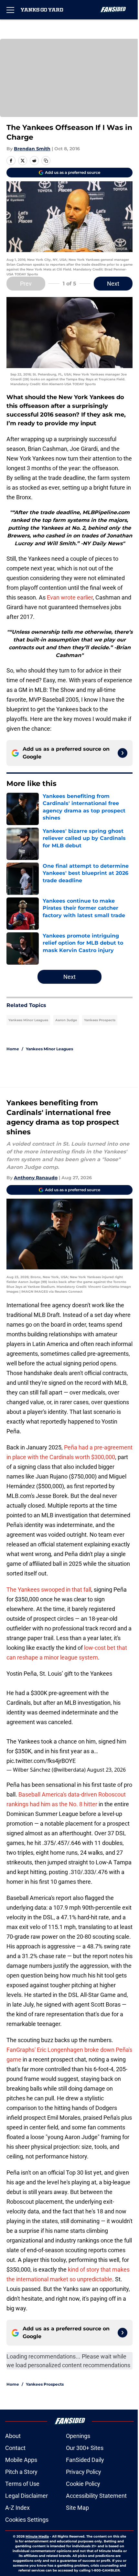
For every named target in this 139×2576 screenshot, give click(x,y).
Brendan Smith (32, 149)
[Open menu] (10, 10)
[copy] (46, 161)
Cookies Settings (27, 2520)
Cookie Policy (83, 2484)
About (13, 2436)
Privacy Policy (84, 2472)
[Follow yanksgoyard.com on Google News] (123, 753)
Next (113, 284)
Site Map (77, 2508)
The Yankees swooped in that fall (49, 1590)
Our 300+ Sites (85, 2448)
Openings (78, 2436)
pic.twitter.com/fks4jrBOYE (41, 1761)
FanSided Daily (85, 2460)
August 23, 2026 (106, 1770)
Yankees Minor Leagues (28, 1020)
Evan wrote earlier (70, 597)
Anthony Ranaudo (36, 1178)
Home (13, 1049)
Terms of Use (22, 2484)
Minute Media (37, 2536)
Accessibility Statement (96, 2496)
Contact (15, 2448)
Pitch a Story (21, 2472)
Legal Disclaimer (27, 2496)
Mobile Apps (21, 2460)
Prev (26, 284)
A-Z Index (17, 2508)
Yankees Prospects (100, 1020)
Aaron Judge (66, 1020)
